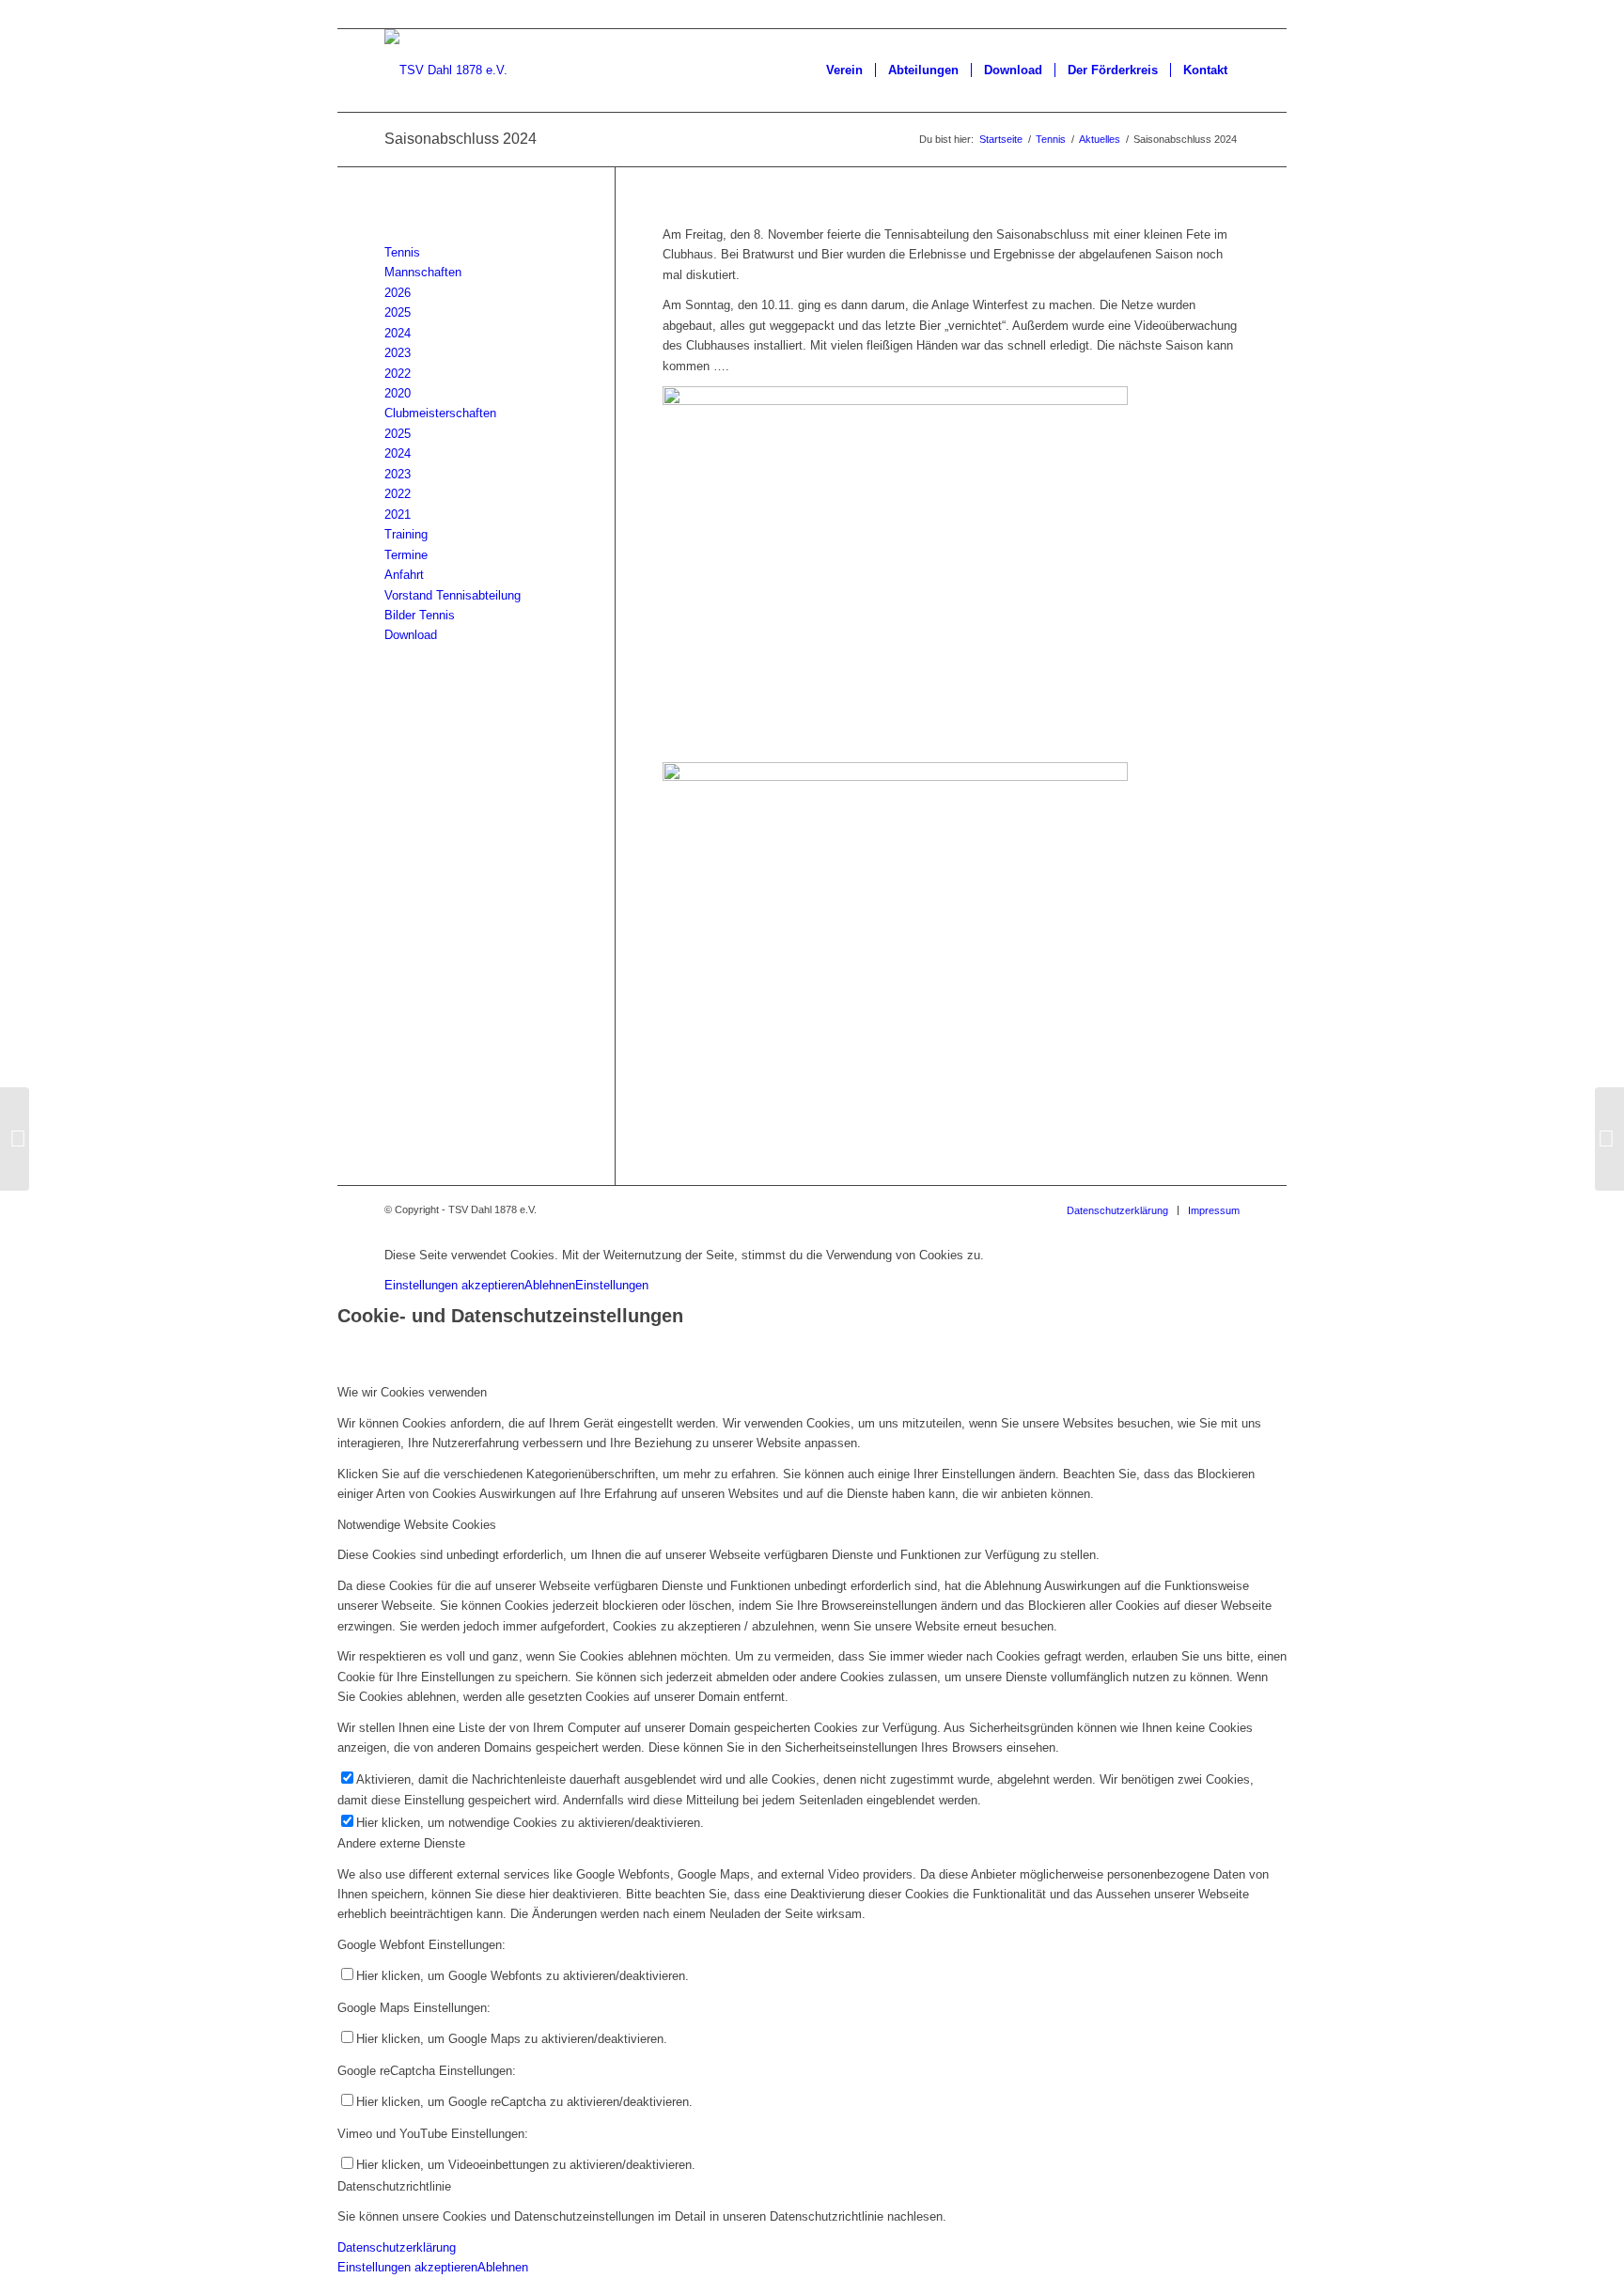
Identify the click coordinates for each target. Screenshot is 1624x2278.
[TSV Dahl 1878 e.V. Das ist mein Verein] (446, 70)
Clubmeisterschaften (440, 413)
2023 (398, 353)
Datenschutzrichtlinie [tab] (394, 2186)
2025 (398, 312)
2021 (398, 515)
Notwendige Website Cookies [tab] (417, 1525)
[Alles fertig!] (895, 777)
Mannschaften (423, 272)
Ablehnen (550, 1285)
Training (406, 534)
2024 (398, 333)
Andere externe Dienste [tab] (401, 1843)
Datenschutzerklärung (397, 2247)
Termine (406, 555)
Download (411, 635)
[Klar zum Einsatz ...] (895, 401)
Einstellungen (612, 1285)
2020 (398, 393)
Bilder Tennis (420, 615)
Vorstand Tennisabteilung (453, 595)
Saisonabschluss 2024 (461, 139)
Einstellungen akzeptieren (454, 1285)
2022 (398, 374)
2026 (398, 293)
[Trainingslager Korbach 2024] (15, 1139)
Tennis (402, 252)
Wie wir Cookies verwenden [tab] (412, 1392)
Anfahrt (404, 575)
